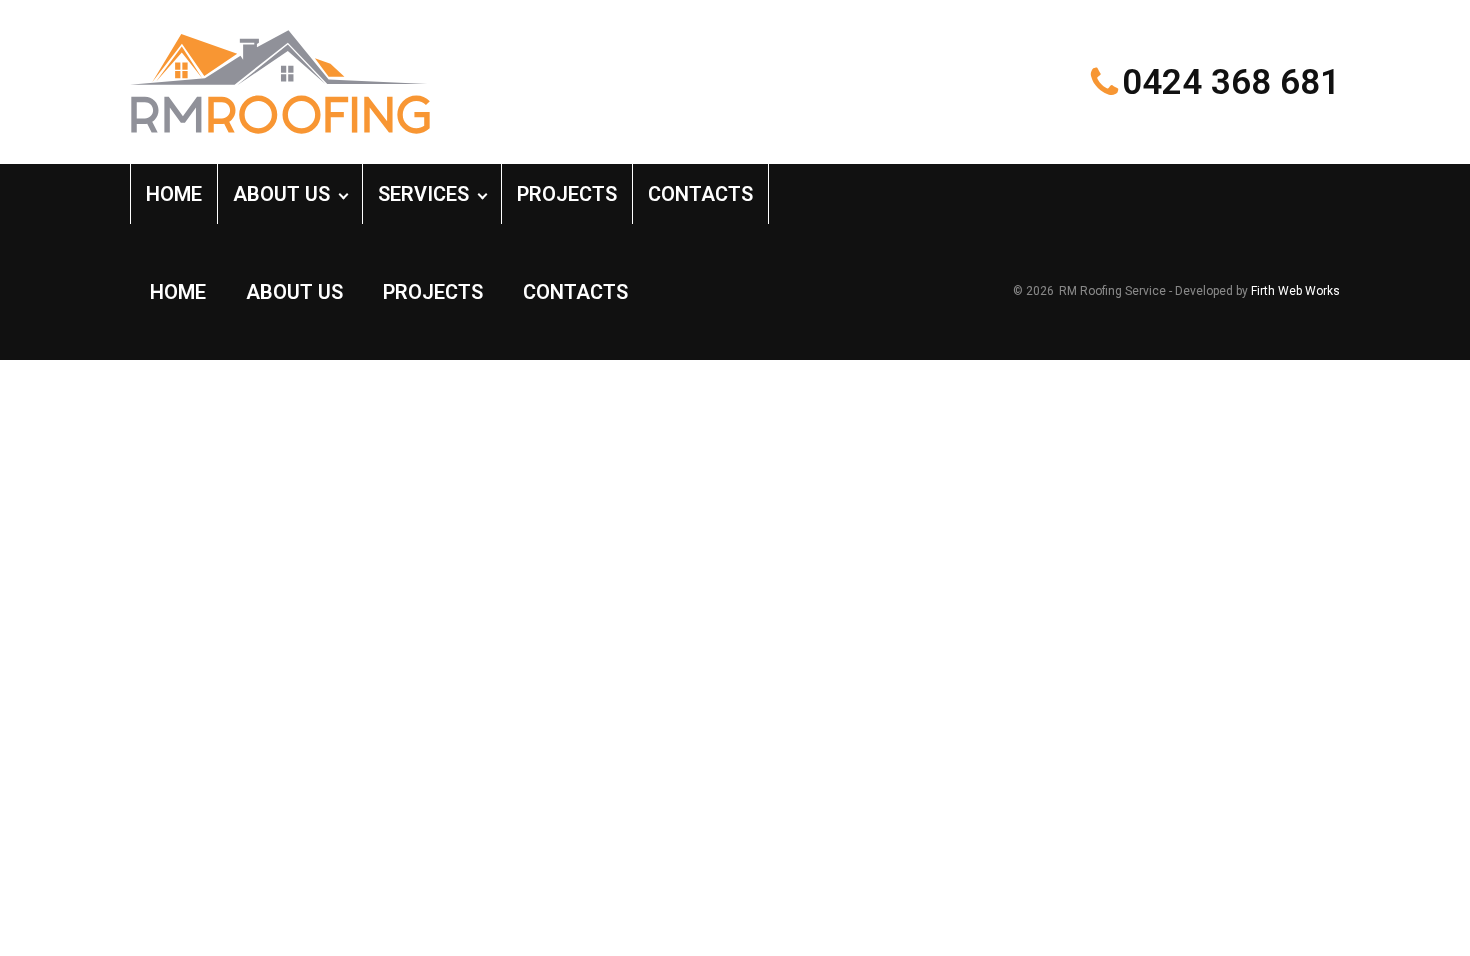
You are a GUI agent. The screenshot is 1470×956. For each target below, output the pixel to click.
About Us (281, 194)
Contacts (700, 194)
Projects (567, 194)
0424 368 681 (1231, 82)
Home (174, 194)
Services (423, 194)
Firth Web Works (1295, 291)
